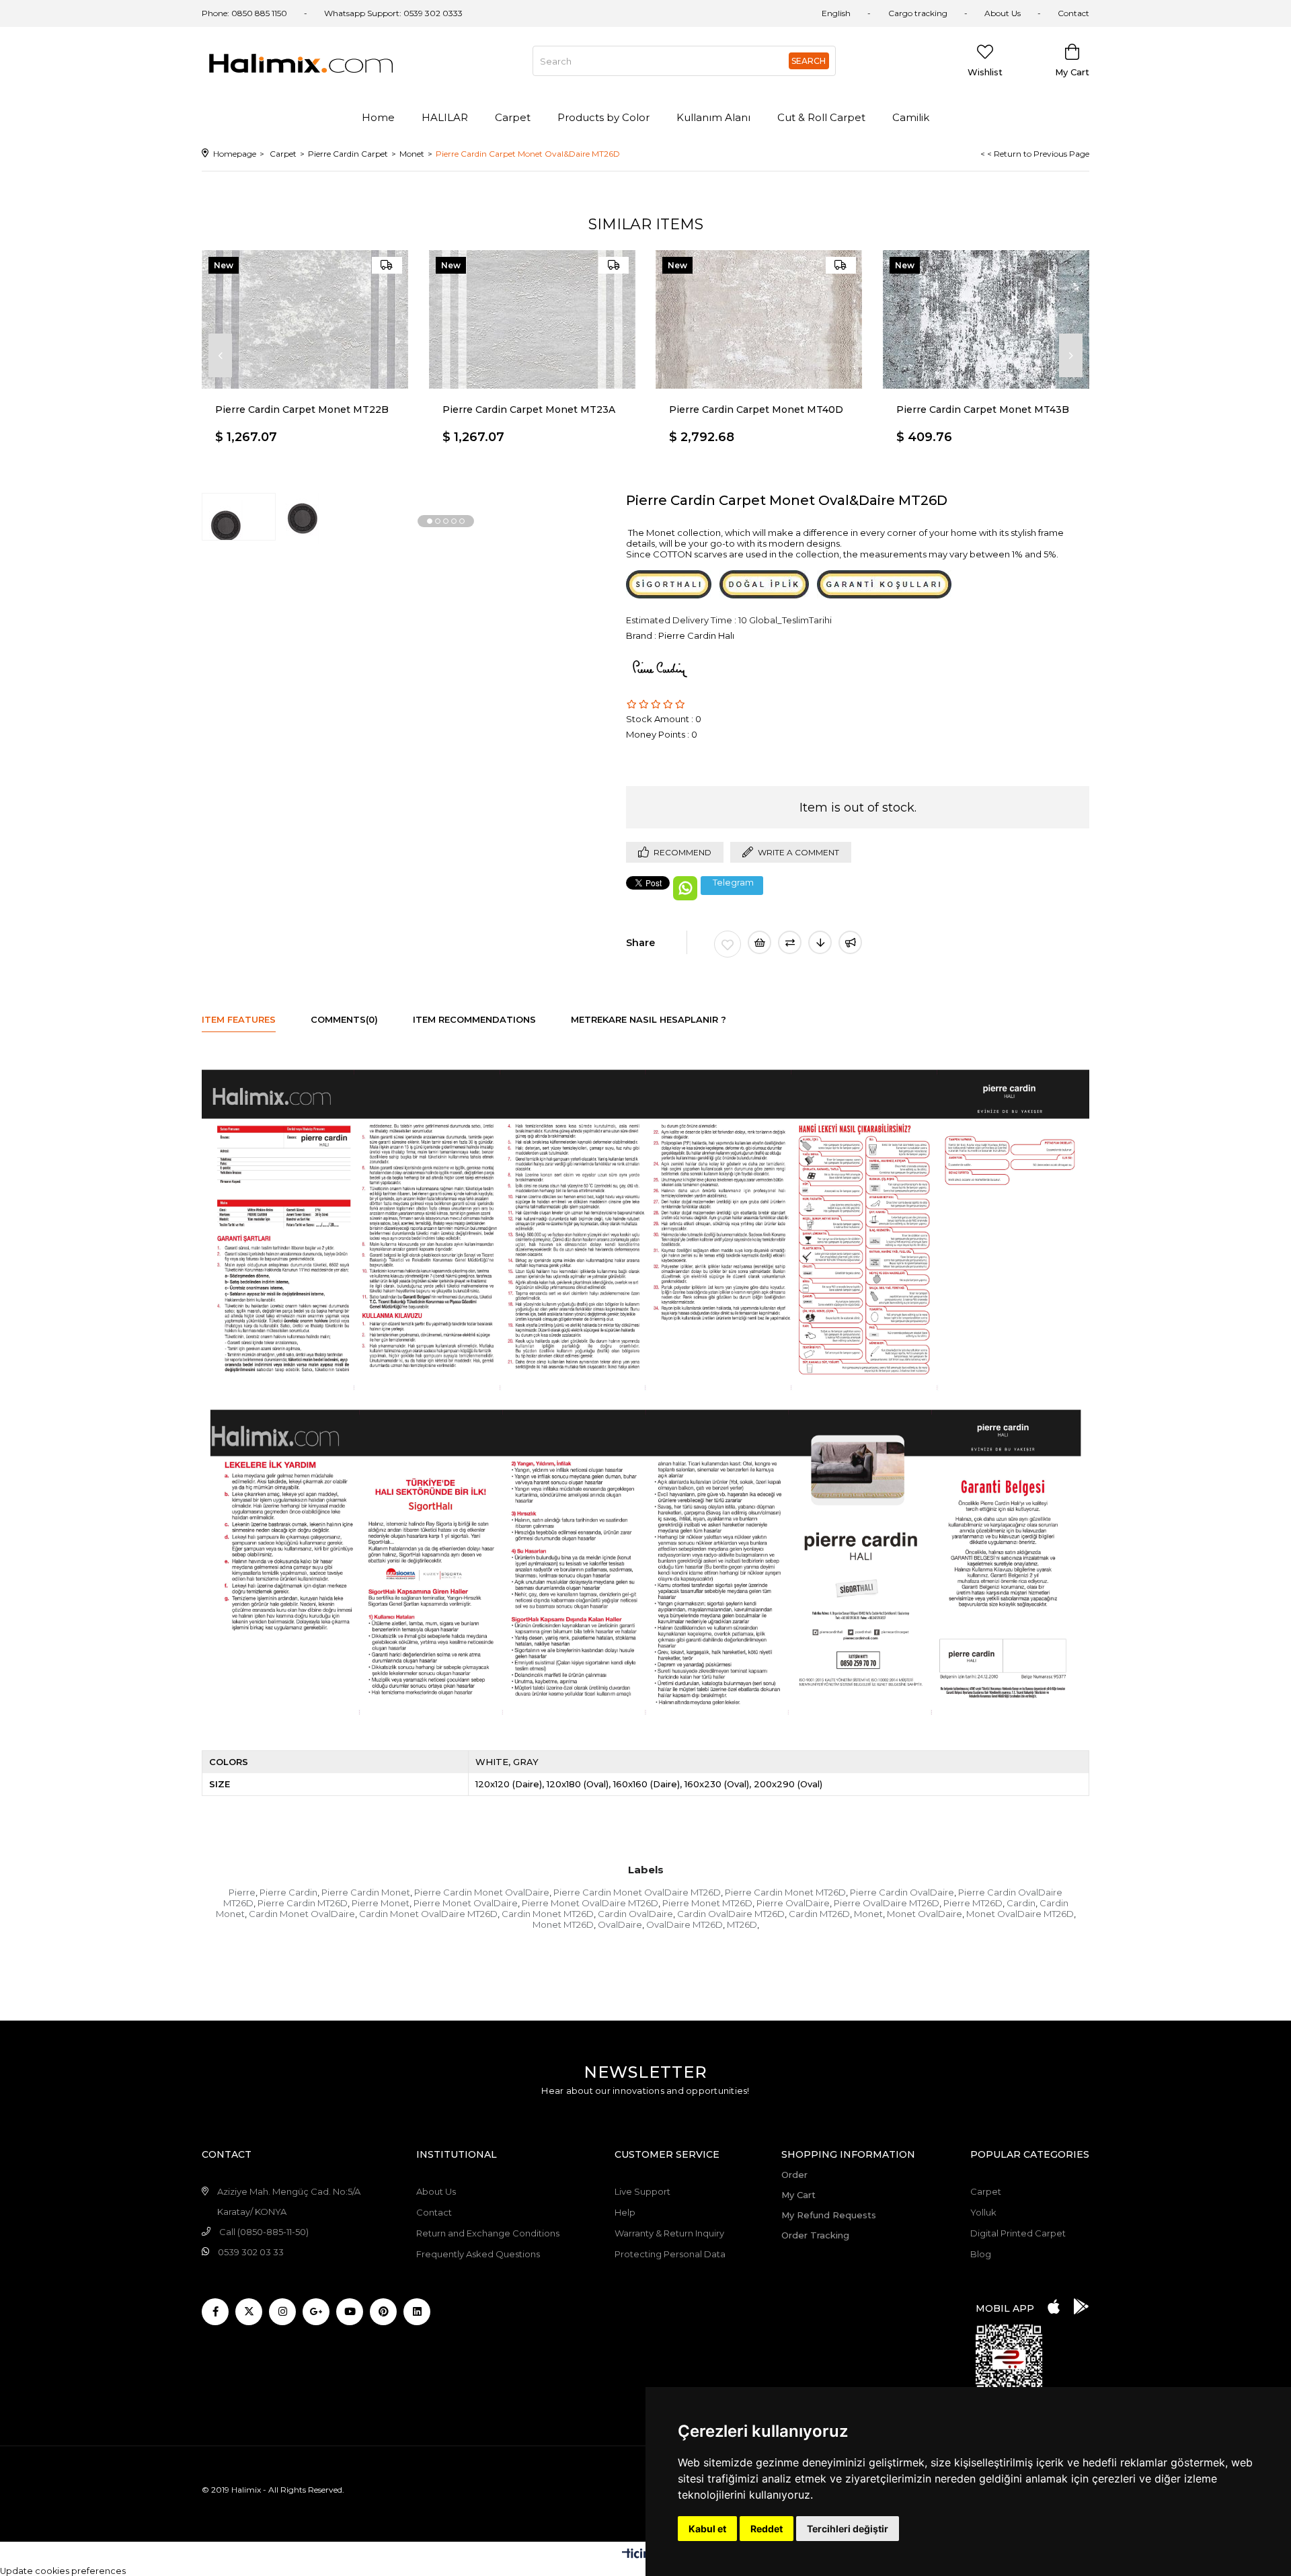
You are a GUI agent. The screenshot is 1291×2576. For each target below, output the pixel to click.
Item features (239, 1019)
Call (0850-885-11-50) (264, 2232)
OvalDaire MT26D (684, 1924)
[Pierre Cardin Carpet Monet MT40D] (759, 319)
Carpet (513, 117)
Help (625, 2212)
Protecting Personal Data (670, 2254)
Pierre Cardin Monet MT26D (785, 1892)
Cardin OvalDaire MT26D (731, 1914)
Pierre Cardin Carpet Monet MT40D (756, 409)
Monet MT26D (563, 1924)
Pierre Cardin (288, 1892)
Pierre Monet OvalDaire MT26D (590, 1903)
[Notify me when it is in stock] (850, 942)
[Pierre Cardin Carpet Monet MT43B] (986, 319)
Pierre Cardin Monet (366, 1892)
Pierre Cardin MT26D (303, 1903)
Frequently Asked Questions (478, 2254)
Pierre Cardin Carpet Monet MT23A (529, 409)
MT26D (742, 1924)
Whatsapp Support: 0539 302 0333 (393, 13)
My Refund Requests (829, 2215)
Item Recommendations (474, 1019)
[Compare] (790, 942)
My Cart (798, 2195)
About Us (1003, 13)
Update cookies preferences (63, 2571)
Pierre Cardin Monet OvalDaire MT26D (637, 1892)
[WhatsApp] (685, 888)
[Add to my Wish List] (759, 942)
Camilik (911, 117)
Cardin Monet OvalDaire (302, 1914)
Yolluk (983, 2212)
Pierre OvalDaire (793, 1903)
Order (794, 2175)
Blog (981, 2254)
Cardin (1021, 1903)
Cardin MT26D (819, 1914)
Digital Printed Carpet (1018, 2233)
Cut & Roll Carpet (821, 117)
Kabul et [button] (707, 2529)
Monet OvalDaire (925, 1914)
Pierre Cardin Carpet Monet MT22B (302, 409)
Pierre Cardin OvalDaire (902, 1892)
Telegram (733, 883)
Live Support (642, 2191)
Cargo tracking (918, 13)
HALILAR (445, 117)
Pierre (242, 1892)
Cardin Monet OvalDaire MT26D (428, 1914)
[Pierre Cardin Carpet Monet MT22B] (305, 319)
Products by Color (603, 117)
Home (378, 117)
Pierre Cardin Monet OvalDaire (482, 1892)
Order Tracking (815, 2235)
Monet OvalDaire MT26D (1020, 1914)
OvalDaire (620, 1924)
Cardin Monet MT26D (548, 1914)
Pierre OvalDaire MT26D (887, 1903)
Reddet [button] (767, 2529)
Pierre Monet (381, 1903)
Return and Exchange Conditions (488, 2233)
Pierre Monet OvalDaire (466, 1903)
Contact (1073, 13)
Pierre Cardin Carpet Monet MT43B (983, 409)
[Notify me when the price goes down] (820, 942)
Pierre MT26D (973, 1903)
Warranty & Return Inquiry (669, 2233)
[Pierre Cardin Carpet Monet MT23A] (533, 319)
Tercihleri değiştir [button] (848, 2529)
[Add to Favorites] (728, 944)
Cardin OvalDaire (635, 1914)
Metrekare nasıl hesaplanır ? (649, 1019)
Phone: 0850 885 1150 (244, 13)
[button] (430, 521)
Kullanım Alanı (713, 117)
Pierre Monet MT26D (707, 1903)
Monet (868, 1914)
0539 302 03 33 (251, 2252)
